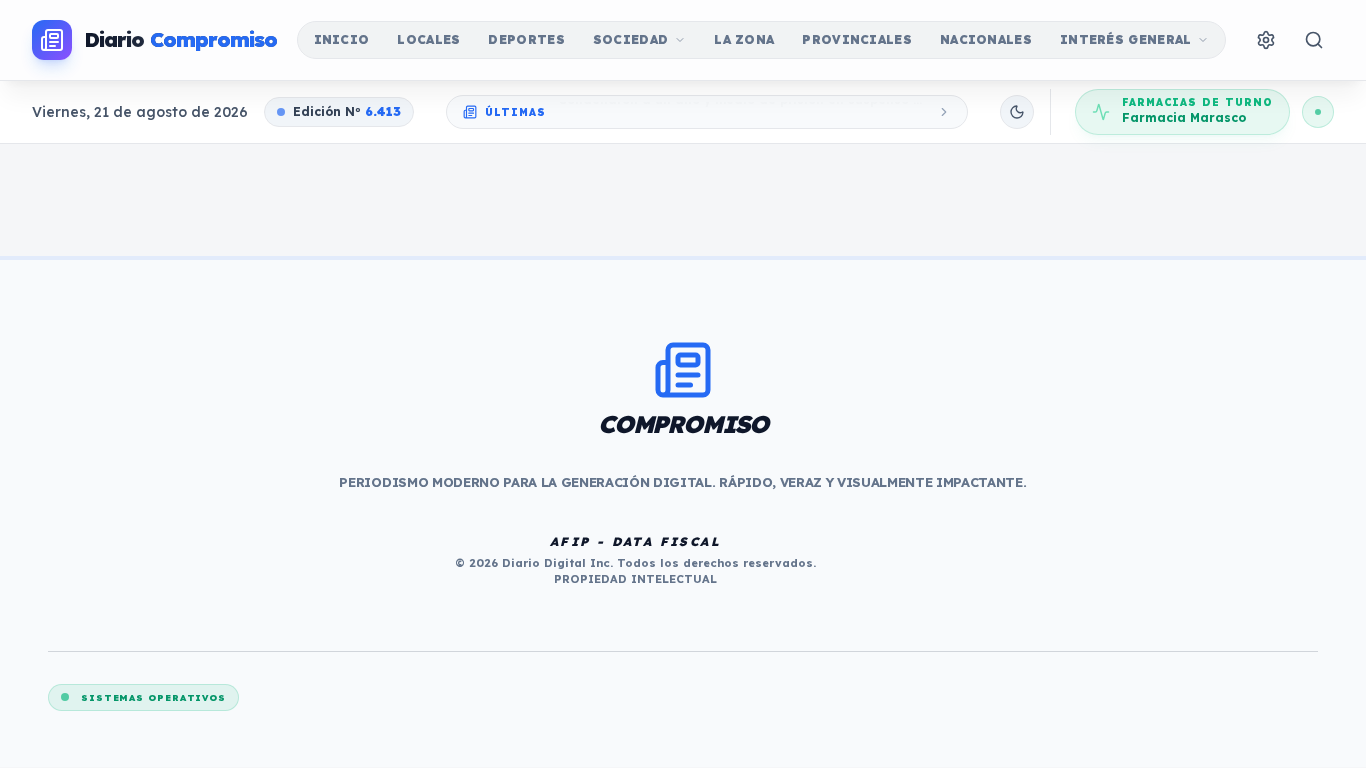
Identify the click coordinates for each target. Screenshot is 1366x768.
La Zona (744, 39)
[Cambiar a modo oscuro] (1017, 112)
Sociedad (630, 39)
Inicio (342, 39)
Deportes (526, 39)
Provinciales (857, 39)
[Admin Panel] (1266, 40)
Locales (428, 39)
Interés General (1126, 39)
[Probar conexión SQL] (1318, 112)
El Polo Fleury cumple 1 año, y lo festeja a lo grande (727, 112)
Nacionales (986, 39)
